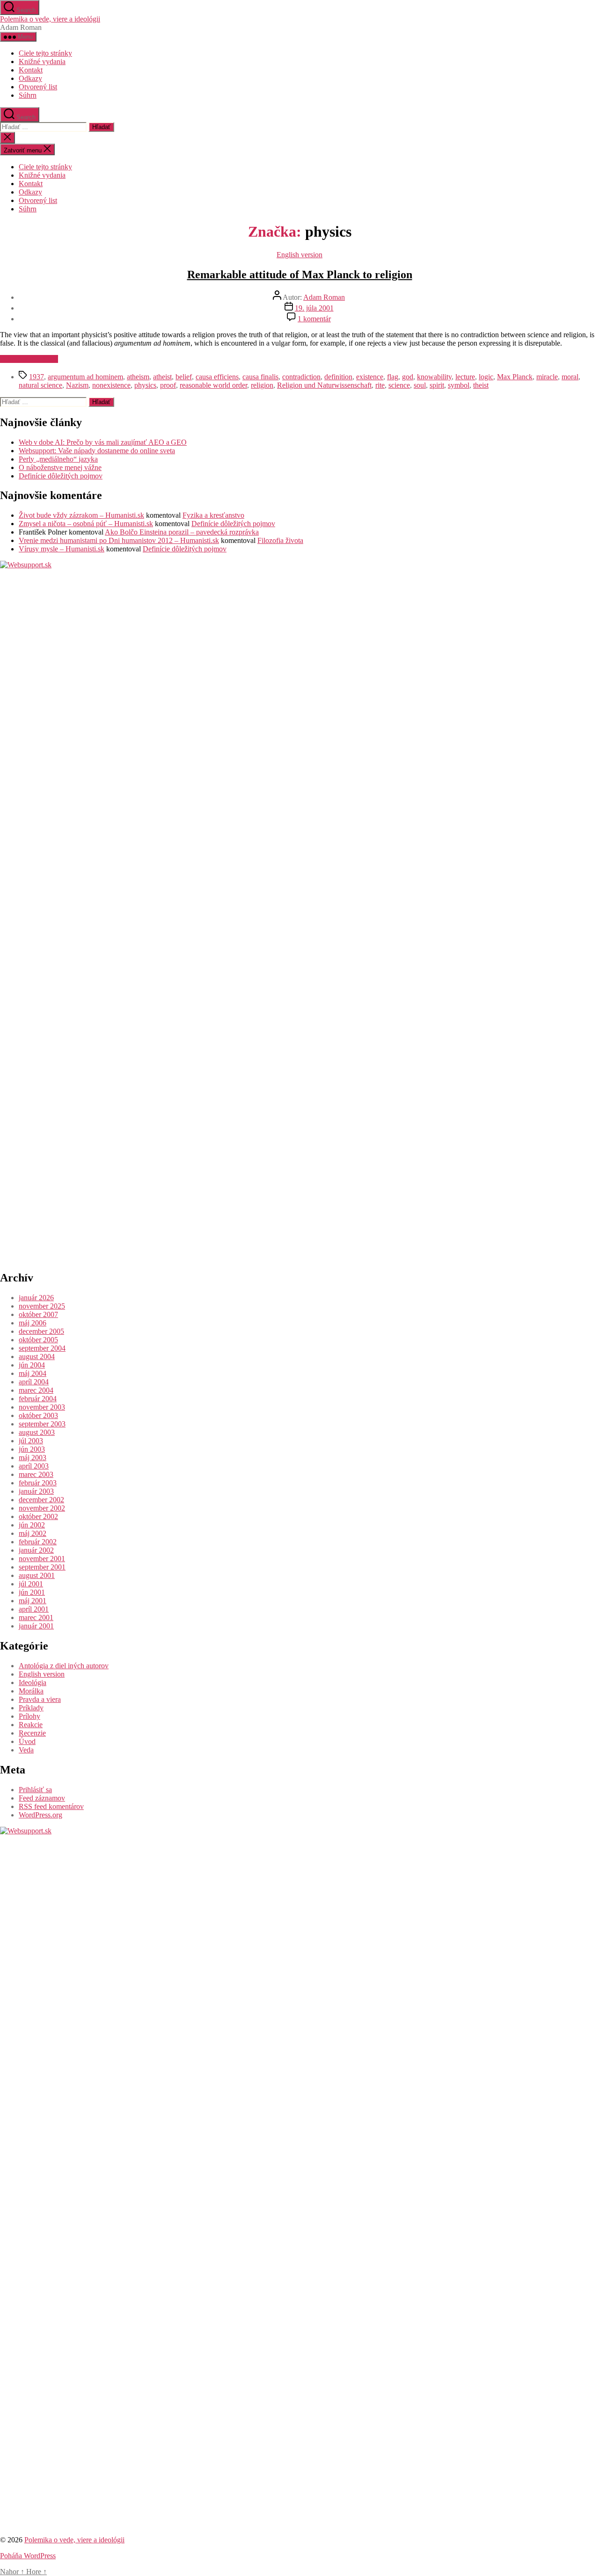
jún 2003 (32, 1449)
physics (145, 385)
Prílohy (29, 1716)
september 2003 (42, 1424)
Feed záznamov (42, 1798)
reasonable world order (213, 385)
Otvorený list (38, 87)
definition (338, 377)
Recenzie (32, 1733)
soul (420, 385)
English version (299, 255)
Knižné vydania (42, 62)
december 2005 (41, 1331)
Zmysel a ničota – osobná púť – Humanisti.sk (86, 524)
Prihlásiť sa (35, 1790)
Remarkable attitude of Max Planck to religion (300, 275)
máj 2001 (33, 1601)
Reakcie (31, 1725)
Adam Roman (324, 297)
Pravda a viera (40, 1699)
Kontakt (31, 70)
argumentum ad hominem (85, 377)
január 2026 (36, 1298)
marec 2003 (36, 1474)
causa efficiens (217, 377)
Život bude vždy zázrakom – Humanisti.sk (81, 515)
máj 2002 (33, 1533)
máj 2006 (33, 1323)
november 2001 (42, 1559)
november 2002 (42, 1508)
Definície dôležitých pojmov (61, 476)
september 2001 (42, 1567)
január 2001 (36, 1626)
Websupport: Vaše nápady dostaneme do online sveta (97, 451)
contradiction (301, 377)
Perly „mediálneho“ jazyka (58, 459)
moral (570, 377)
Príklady (31, 1708)
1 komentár (314, 319)
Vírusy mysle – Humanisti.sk (62, 549)
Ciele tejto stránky (45, 53)
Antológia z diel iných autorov (64, 1666)
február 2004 (38, 1399)
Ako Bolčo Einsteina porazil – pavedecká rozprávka (182, 532)
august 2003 (37, 1432)
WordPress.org (40, 1815)
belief (184, 377)
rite (380, 385)
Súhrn (28, 95)
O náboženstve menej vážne (60, 467)
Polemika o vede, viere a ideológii (50, 19)
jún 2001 (32, 1592)
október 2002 (38, 1516)
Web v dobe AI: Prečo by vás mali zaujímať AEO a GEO (103, 442)
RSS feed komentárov (51, 1806)
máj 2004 (33, 1373)
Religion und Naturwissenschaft (324, 385)
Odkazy (30, 78)
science (399, 385)
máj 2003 (33, 1458)
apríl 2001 (34, 1609)
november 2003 (42, 1407)
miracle (547, 377)
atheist (162, 377)
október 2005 (38, 1340)
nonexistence (111, 385)
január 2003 (36, 1491)
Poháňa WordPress (28, 2556)
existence (370, 377)
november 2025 (42, 1306)
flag (393, 377)
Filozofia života (280, 540)
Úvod (27, 1741)
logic (486, 377)
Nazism (77, 385)
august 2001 (37, 1575)
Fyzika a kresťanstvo (213, 515)
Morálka (31, 1691)
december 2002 (41, 1500)
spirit (437, 385)
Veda (26, 1750)
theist (481, 385)
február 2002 (38, 1542)
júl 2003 (31, 1441)
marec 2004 (36, 1390)
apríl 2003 (34, 1466)
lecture (465, 377)
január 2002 (36, 1550)
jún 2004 (32, 1365)
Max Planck (515, 377)
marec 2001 (36, 1617)
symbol (459, 385)
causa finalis (260, 377)
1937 (37, 377)
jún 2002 (32, 1525)
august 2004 (37, 1357)
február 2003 (38, 1483)
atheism (138, 377)
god (408, 377)
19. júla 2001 (314, 308)
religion (262, 385)
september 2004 (42, 1348)
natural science (40, 385)
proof (168, 385)
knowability (434, 377)
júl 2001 (31, 1584)
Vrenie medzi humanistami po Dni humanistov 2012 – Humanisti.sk (119, 540)
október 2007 (38, 1314)
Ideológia (33, 1682)
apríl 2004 (34, 1382)
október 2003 (38, 1415)
